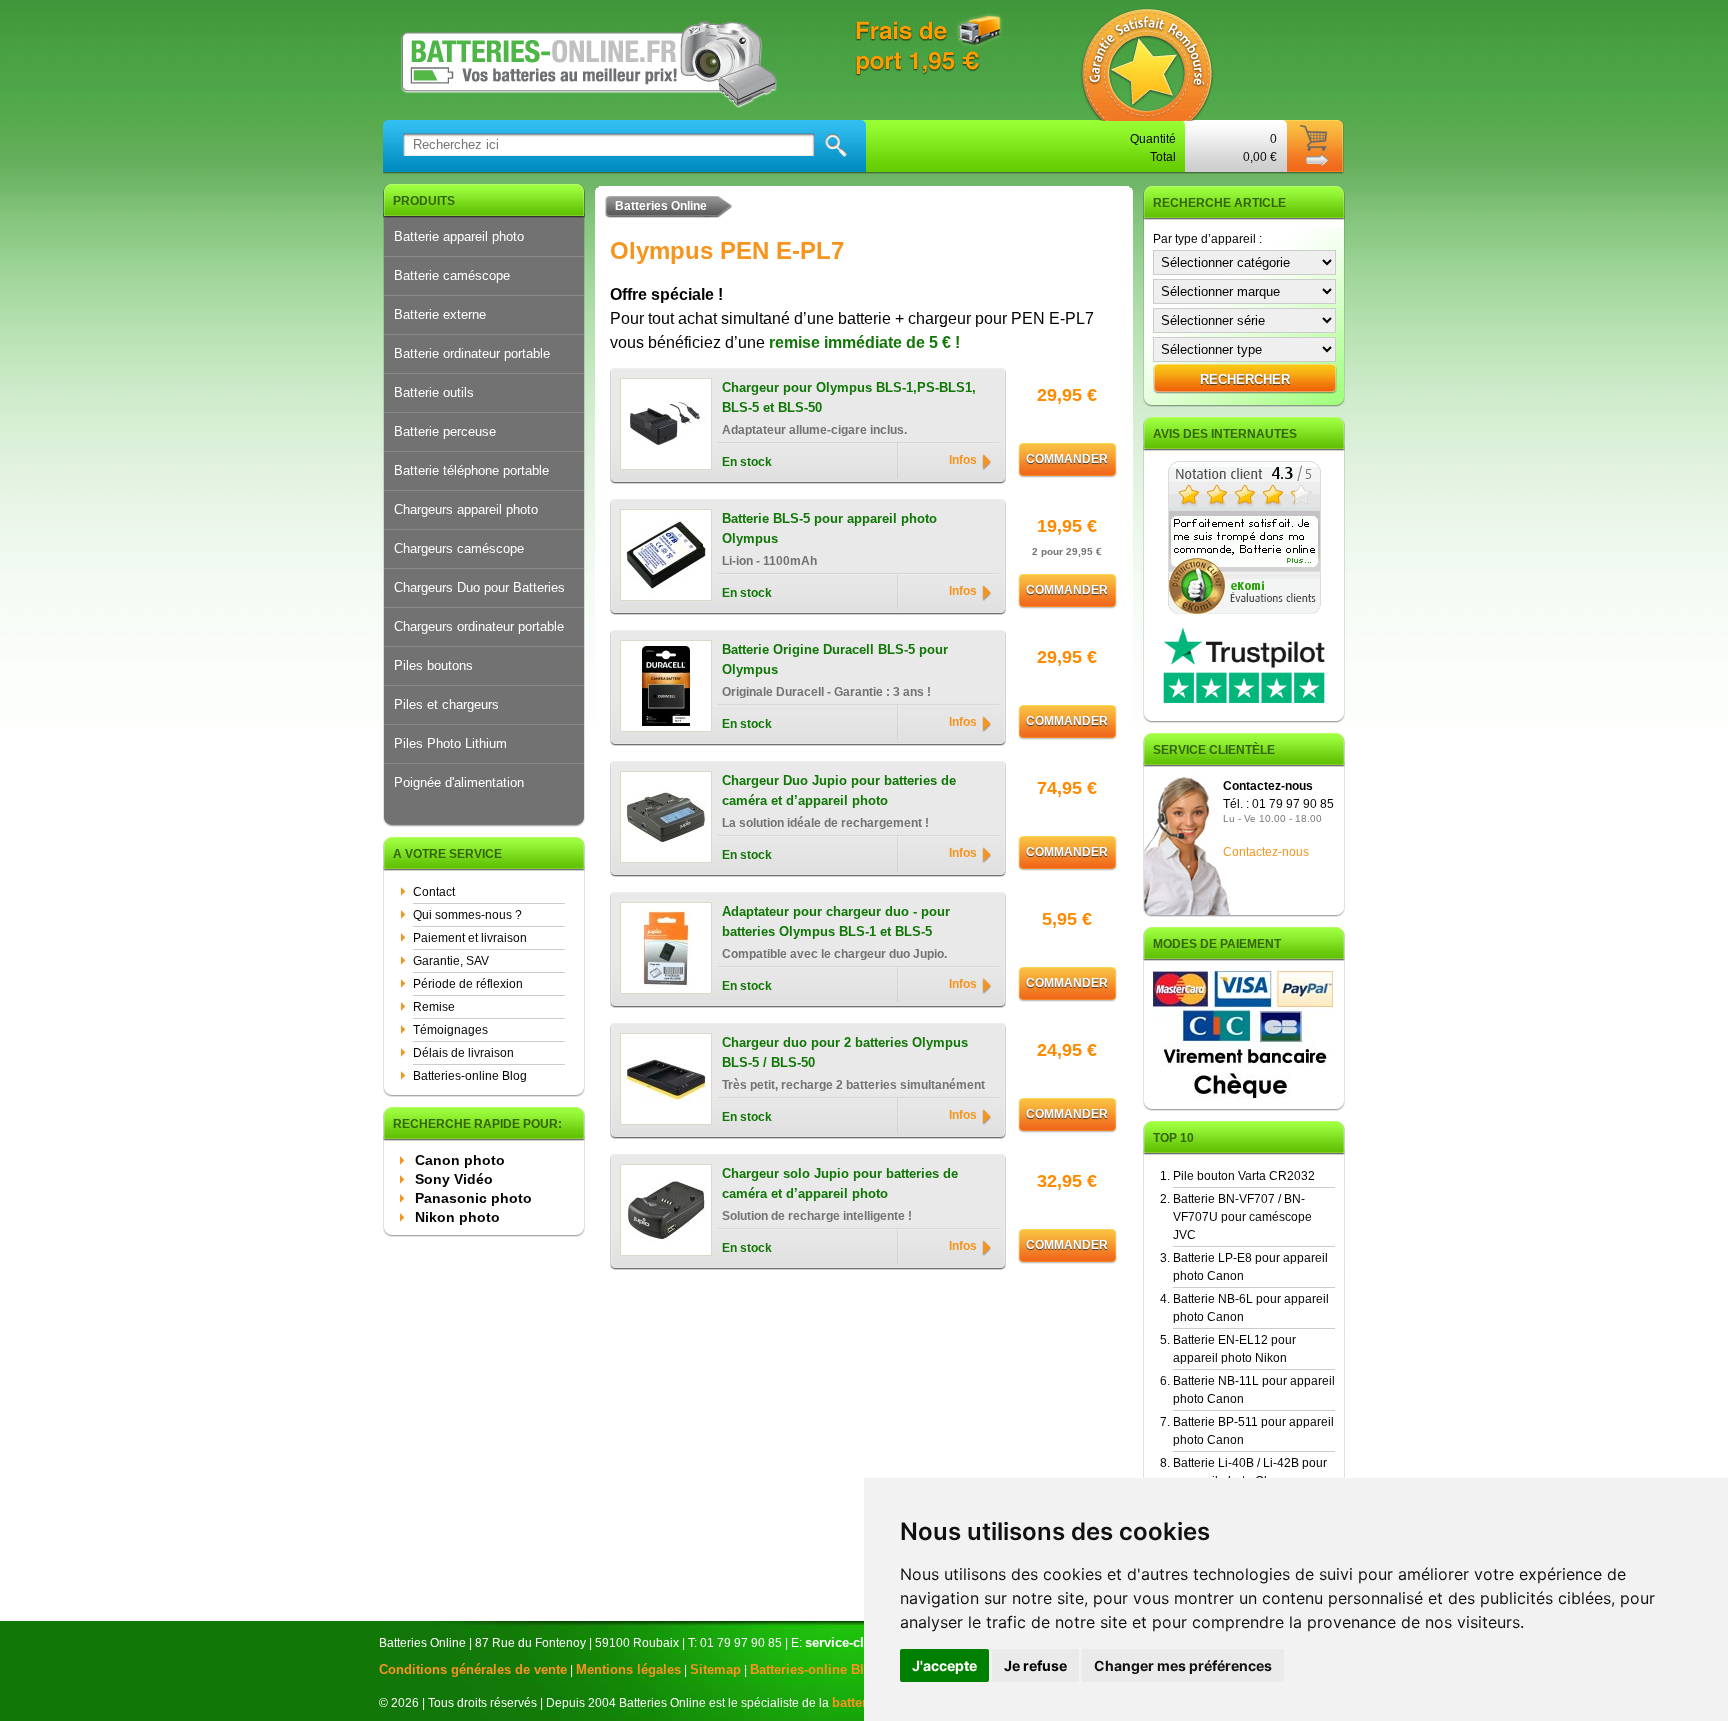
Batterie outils (434, 392)
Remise (434, 1007)
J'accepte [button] (944, 1665)
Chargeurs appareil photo (466, 509)
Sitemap (715, 1669)
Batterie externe (440, 314)
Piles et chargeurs (446, 704)
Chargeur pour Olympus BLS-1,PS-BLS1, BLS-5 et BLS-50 (849, 397)
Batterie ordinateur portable (472, 353)
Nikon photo (457, 1217)
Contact (434, 892)
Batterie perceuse (445, 431)
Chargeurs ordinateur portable (479, 626)
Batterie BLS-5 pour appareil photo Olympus (829, 528)
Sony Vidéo (454, 1179)
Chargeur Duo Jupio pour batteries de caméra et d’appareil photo (839, 790)
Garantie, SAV (451, 961)
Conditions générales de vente (473, 1669)
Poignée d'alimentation (459, 782)
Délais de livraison (463, 1053)
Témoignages (450, 1030)
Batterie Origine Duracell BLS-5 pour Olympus (835, 659)
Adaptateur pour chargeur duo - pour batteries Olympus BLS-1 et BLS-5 (836, 921)
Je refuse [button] (1035, 1665)
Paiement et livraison (470, 938)
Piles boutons (433, 665)
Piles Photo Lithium (450, 743)
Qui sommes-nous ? (467, 915)
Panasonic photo (473, 1198)
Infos (963, 460)
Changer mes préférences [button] (1183, 1665)
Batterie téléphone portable (471, 470)
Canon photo (460, 1160)
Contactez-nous (1266, 852)
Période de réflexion (468, 984)
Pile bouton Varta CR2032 (1244, 1176)
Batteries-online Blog (470, 1076)
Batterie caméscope (452, 275)
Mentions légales (628, 1669)
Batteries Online (661, 206)
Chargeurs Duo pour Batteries (479, 587)
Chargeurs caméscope (459, 548)
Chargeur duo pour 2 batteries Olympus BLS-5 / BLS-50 (845, 1052)
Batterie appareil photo (459, 236)
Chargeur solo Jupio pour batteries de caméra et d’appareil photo (840, 1183)
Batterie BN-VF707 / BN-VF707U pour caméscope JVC (1242, 1217)
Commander (1067, 459)
